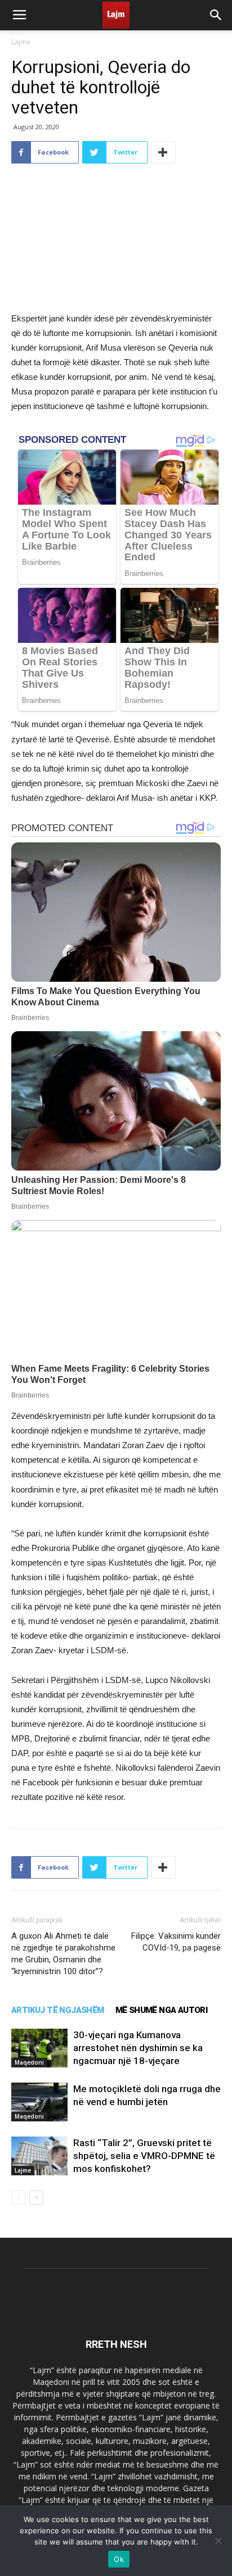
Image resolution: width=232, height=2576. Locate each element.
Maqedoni (29, 2062)
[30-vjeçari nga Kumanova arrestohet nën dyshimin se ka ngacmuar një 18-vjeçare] (39, 2048)
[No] (218, 2541)
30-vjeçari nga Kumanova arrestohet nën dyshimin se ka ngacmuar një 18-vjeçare (138, 2048)
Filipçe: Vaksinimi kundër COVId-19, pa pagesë (176, 1942)
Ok (119, 2559)
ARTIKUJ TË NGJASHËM (58, 2010)
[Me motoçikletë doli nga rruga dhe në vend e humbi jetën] (39, 2102)
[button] (216, 15)
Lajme (21, 42)
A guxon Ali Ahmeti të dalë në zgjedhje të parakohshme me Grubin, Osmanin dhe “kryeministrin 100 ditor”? (63, 1954)
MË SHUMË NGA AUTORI (162, 2010)
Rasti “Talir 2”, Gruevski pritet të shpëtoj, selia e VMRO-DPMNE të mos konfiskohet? (144, 2156)
